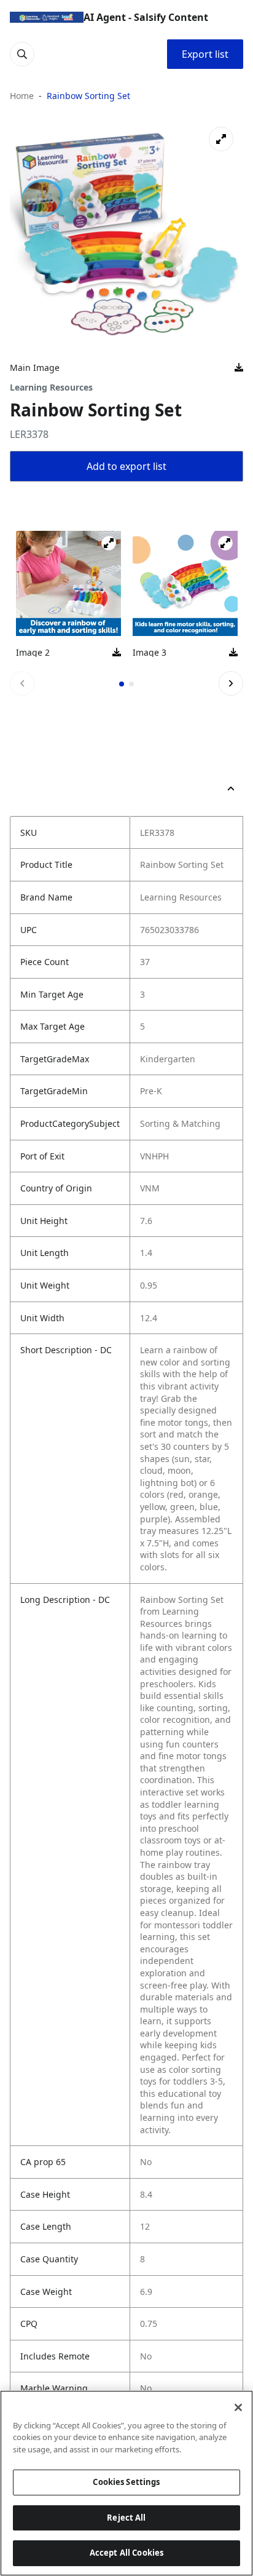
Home (22, 96)
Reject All (126, 2518)
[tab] (122, 684)
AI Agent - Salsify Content (146, 17)
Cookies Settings (126, 2482)
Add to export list (126, 466)
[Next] (231, 683)
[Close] (238, 2407)
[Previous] (22, 683)
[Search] (22, 54)
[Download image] (239, 368)
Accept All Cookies (126, 2553)
